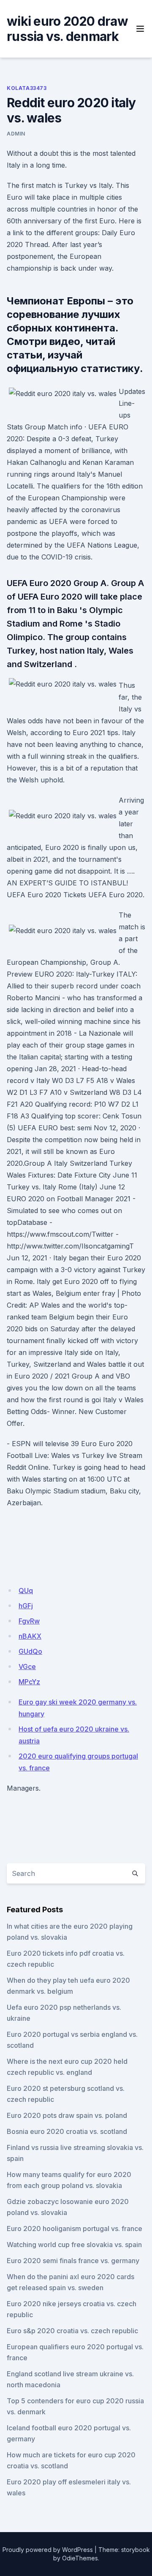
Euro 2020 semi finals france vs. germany (73, 2261)
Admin (16, 134)
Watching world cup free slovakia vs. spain (74, 2245)
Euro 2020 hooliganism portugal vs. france (75, 2229)
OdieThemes (80, 2558)
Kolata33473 (27, 88)
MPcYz (29, 1682)
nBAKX (30, 1636)
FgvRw (29, 1621)
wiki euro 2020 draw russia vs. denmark (67, 29)
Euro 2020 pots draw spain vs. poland (67, 2115)
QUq (26, 1591)
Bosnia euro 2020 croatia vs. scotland (67, 2131)
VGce (27, 1667)
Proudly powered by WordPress (48, 2550)
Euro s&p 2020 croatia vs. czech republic (72, 2331)
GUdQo (30, 1651)
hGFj (26, 1606)
